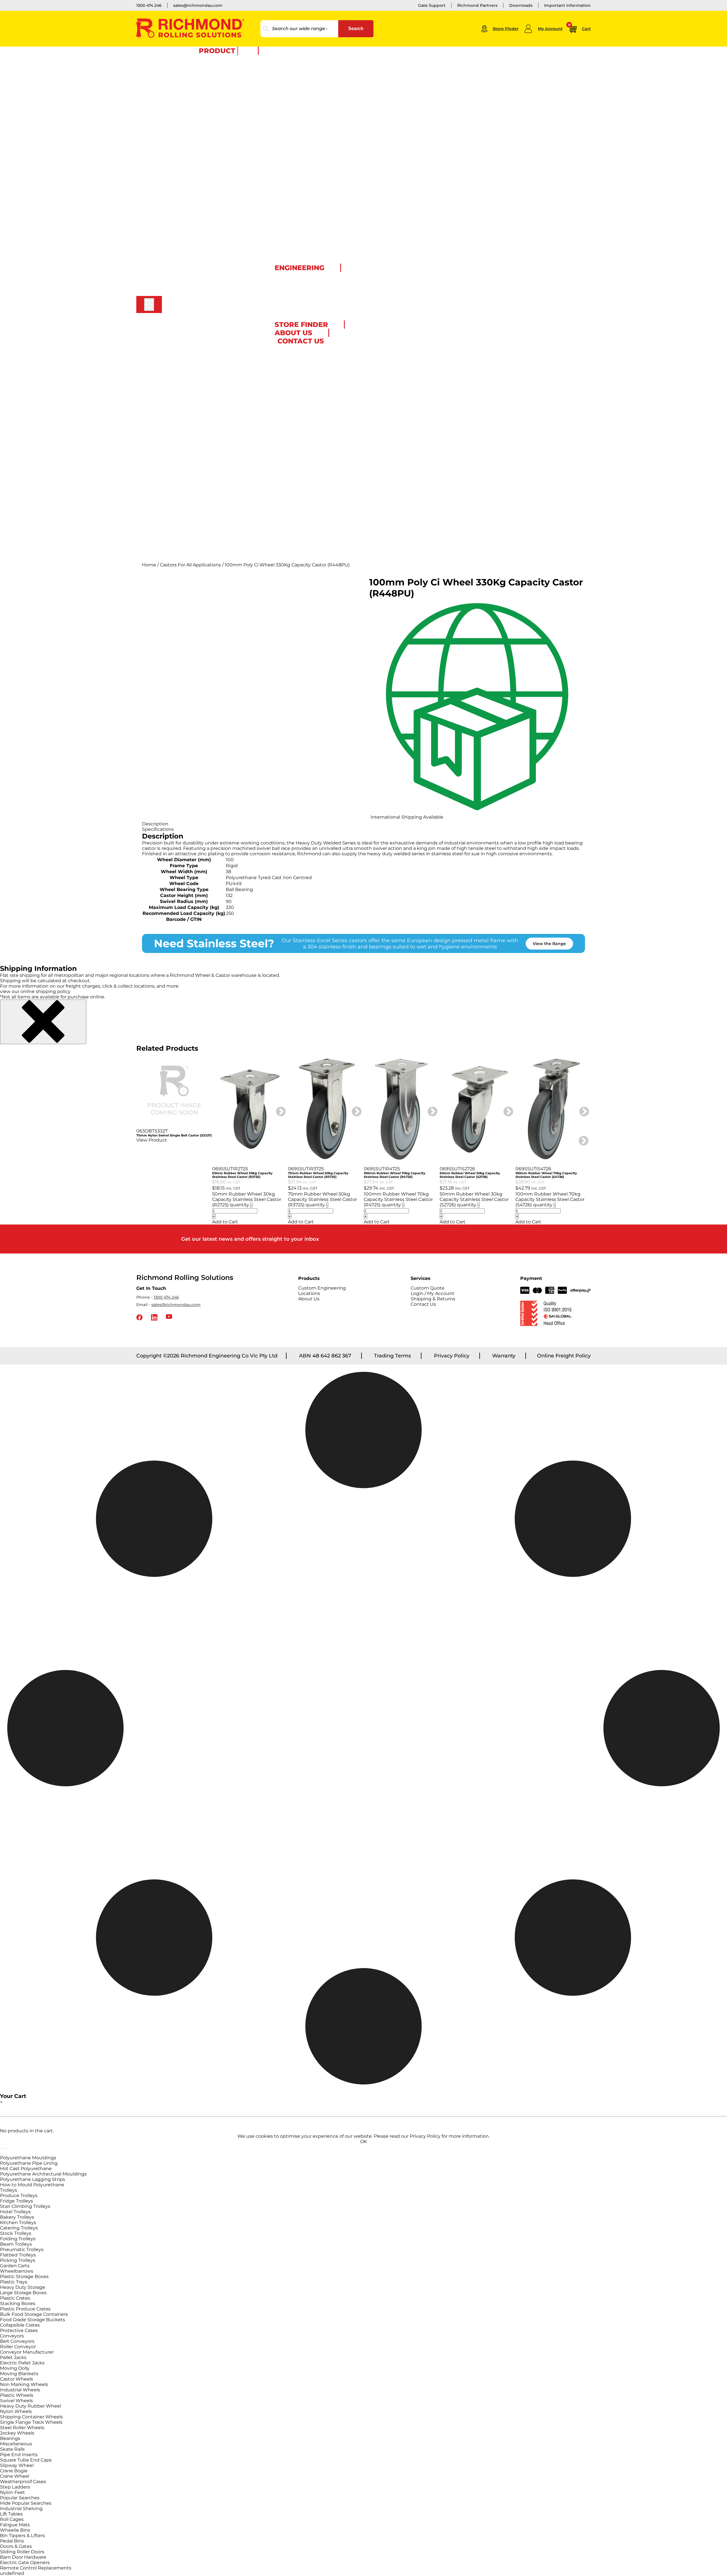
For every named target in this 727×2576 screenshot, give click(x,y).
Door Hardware (194, 446)
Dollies (186, 122)
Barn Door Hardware (200, 457)
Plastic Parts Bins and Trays (206, 230)
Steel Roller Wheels (22, 2428)
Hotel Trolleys (15, 2212)
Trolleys (9, 2190)
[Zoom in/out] (1, 2149)
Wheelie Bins (192, 360)
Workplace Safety (196, 403)
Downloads (521, 5)
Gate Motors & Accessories (205, 263)
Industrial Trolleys (197, 128)
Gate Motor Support (199, 295)
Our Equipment (274, 280)
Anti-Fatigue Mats (197, 408)
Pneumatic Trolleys (22, 2249)
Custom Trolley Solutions (204, 149)
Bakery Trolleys (17, 2217)
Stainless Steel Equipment (205, 160)
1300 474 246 (149, 5)
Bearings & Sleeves (198, 484)
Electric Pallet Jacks (22, 2363)
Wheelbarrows (17, 2271)
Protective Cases (196, 241)
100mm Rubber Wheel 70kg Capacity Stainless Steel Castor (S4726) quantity (550, 1199)
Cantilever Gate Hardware (204, 284)
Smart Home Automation (204, 290)
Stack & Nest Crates (198, 193)
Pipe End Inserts (19, 2455)
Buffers (186, 500)
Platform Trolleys (196, 133)
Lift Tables (189, 90)
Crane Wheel (15, 2476)
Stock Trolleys (16, 2233)
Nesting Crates (194, 225)
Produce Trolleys (19, 2196)
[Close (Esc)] (7, 2149)
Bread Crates (192, 198)
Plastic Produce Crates (25, 2309)
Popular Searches (20, 2498)
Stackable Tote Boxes (200, 252)
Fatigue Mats (15, 2525)
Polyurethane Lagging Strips (33, 2179)
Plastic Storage (194, 187)
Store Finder (506, 29)
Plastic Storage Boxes (24, 2276)
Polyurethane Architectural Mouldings (43, 2174)
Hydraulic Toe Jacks (198, 85)
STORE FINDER (301, 325)
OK (363, 2142)
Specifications (158, 829)
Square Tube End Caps (26, 2460)
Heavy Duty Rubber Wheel (31, 2406)
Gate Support (432, 5)
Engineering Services (280, 275)
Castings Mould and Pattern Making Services (303, 291)
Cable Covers (192, 414)
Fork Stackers (193, 79)
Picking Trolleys (18, 2260)
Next (278, 1109)
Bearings (10, 2438)
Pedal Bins (12, 2541)
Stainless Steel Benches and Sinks (212, 171)
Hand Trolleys (192, 112)
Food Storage (192, 203)
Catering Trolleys (19, 2228)
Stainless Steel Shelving (202, 176)
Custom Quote (273, 318)
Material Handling (197, 68)
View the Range (549, 944)
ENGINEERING (299, 268)
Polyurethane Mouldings (28, 2158)
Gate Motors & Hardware (203, 268)
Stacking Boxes (18, 2303)
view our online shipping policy (35, 991)
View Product (152, 1140)
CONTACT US (301, 341)
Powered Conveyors (199, 328)
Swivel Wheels (16, 2401)
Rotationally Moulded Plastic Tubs (213, 247)
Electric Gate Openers (25, 2563)
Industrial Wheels (20, 2390)
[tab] (363, 824)
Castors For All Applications (190, 565)
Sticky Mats (190, 430)
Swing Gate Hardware (201, 274)
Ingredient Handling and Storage (212, 209)
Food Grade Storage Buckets (33, 2320)
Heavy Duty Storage (23, 2287)
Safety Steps (191, 419)
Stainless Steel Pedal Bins (204, 376)
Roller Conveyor (18, 2347)
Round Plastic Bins (198, 387)
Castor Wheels (16, 2379)
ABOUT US (293, 333)
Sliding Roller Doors (22, 2552)
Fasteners (189, 511)
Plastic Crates (15, 2298)
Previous (132, 1138)
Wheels (186, 63)
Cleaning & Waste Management (210, 354)
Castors (186, 58)
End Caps (188, 495)
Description (155, 824)
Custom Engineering (200, 527)
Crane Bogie (14, 2471)
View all (187, 349)
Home (149, 565)
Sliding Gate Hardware (201, 279)
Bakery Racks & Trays (200, 117)
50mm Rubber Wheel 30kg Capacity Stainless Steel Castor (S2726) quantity (474, 1199)
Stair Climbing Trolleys (25, 2206)
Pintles (186, 506)
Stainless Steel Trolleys (201, 166)
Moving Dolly (15, 2368)
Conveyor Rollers (196, 317)
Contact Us (423, 1304)
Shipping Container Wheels (31, 2417)
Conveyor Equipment (200, 311)
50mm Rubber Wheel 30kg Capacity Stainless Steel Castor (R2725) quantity (247, 1199)
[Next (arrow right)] (3, 2154)
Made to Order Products (283, 285)
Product (217, 51)
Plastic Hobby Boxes (199, 236)
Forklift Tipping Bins (199, 392)
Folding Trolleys (18, 2239)
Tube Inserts (191, 479)
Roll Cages (189, 139)
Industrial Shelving (21, 2509)
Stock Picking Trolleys (201, 144)
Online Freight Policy (564, 1356)
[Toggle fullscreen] (3, 2149)
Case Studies (192, 533)
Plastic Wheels (17, 2395)
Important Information (567, 5)
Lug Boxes (189, 214)
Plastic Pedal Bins (197, 371)
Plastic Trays (14, 2282)
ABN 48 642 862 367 (325, 1356)
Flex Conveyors (194, 333)
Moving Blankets (19, 2374)
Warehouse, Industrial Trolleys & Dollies (218, 106)
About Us (309, 1299)
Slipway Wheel (17, 2465)
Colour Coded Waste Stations (208, 381)
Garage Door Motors (199, 306)
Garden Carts (15, 2266)
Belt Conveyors (17, 2341)
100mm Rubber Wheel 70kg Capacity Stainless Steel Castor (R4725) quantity (398, 1199)
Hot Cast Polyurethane (26, 2169)
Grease (186, 516)
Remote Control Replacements (36, 2568)
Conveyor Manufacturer (27, 2352)
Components (192, 468)
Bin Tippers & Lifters (22, 2536)
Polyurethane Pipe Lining (29, 2163)
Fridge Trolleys (16, 2201)
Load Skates (191, 95)
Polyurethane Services (281, 302)
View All (187, 101)
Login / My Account (433, 1293)
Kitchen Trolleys (18, 2223)
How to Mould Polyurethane (32, 2185)
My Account (550, 29)
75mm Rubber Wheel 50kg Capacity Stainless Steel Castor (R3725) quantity (322, 1199)
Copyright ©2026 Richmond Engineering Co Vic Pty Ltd (207, 1356)
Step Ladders (192, 425)
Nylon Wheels (16, 2411)
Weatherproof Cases (23, 2482)
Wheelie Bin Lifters (198, 365)
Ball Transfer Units (197, 338)
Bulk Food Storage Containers (34, 2314)
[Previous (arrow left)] (1, 2154)
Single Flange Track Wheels (31, 2422)
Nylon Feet (12, 2492)
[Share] (5, 2149)
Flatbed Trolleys (18, 2255)
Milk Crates (190, 220)
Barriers (187, 435)
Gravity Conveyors (197, 322)
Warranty (504, 1356)
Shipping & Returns (433, 1299)
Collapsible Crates (20, 2325)
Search (356, 29)
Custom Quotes (195, 538)
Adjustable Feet (194, 473)
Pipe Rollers (191, 554)
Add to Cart (225, 1222)
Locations (309, 1293)
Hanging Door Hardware (203, 452)
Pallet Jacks (191, 74)
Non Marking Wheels (24, 2384)
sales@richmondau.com (198, 5)
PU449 (234, 884)
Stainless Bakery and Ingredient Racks (217, 182)
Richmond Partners (477, 5)
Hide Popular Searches (26, 2503)
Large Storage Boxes (23, 2293)
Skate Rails (12, 2449)
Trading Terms (392, 1356)
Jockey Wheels (17, 2433)
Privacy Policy (452, 1356)
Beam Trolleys (16, 2244)
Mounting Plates (195, 489)
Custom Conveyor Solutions (207, 344)
